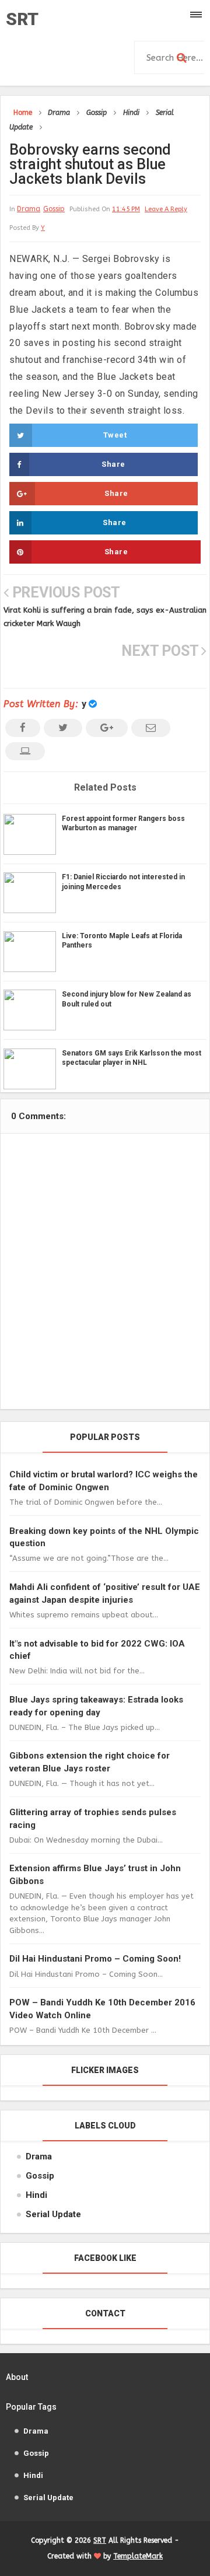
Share (113, 464)
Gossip (54, 209)
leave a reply (166, 209)
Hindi (36, 2195)
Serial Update (53, 2214)
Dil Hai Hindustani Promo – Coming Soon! (95, 1959)
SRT (22, 19)
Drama (29, 209)
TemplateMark (138, 2556)
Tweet (115, 435)
